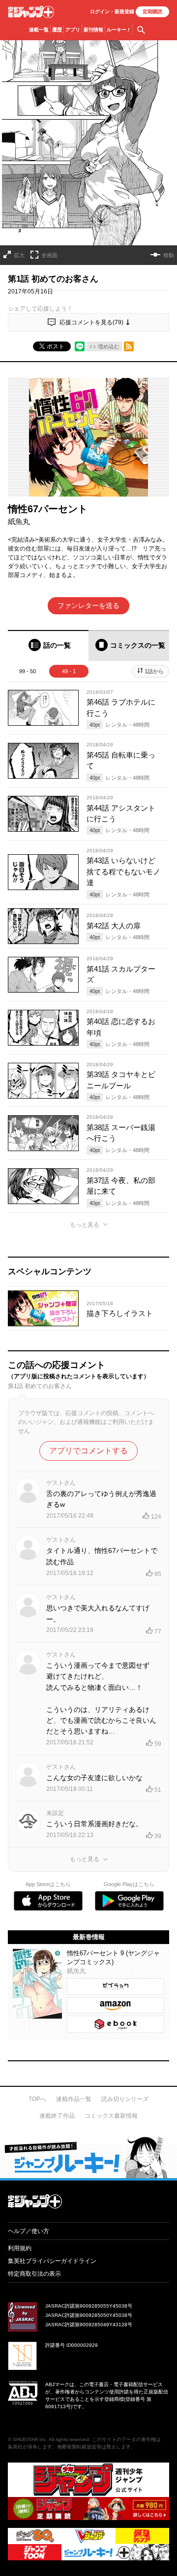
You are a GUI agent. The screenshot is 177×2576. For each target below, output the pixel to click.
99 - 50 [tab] (28, 671)
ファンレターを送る (88, 605)
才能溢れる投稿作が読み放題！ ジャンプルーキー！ (88, 2157)
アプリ (73, 30)
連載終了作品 (57, 2116)
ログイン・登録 (112, 12)
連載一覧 (39, 30)
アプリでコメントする (88, 1451)
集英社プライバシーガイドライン (52, 2261)
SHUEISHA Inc (29, 2439)
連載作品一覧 (74, 2099)
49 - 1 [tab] (69, 671)
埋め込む (109, 346)
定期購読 (152, 12)
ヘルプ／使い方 (29, 2231)
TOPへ (37, 2099)
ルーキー (119, 30)
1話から (154, 671)
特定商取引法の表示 (34, 2274)
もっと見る (85, 1225)
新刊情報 (93, 30)
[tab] (48, 645)
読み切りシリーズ (125, 2099)
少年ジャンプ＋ (31, 12)
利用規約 (20, 2248)
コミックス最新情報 (111, 2116)
